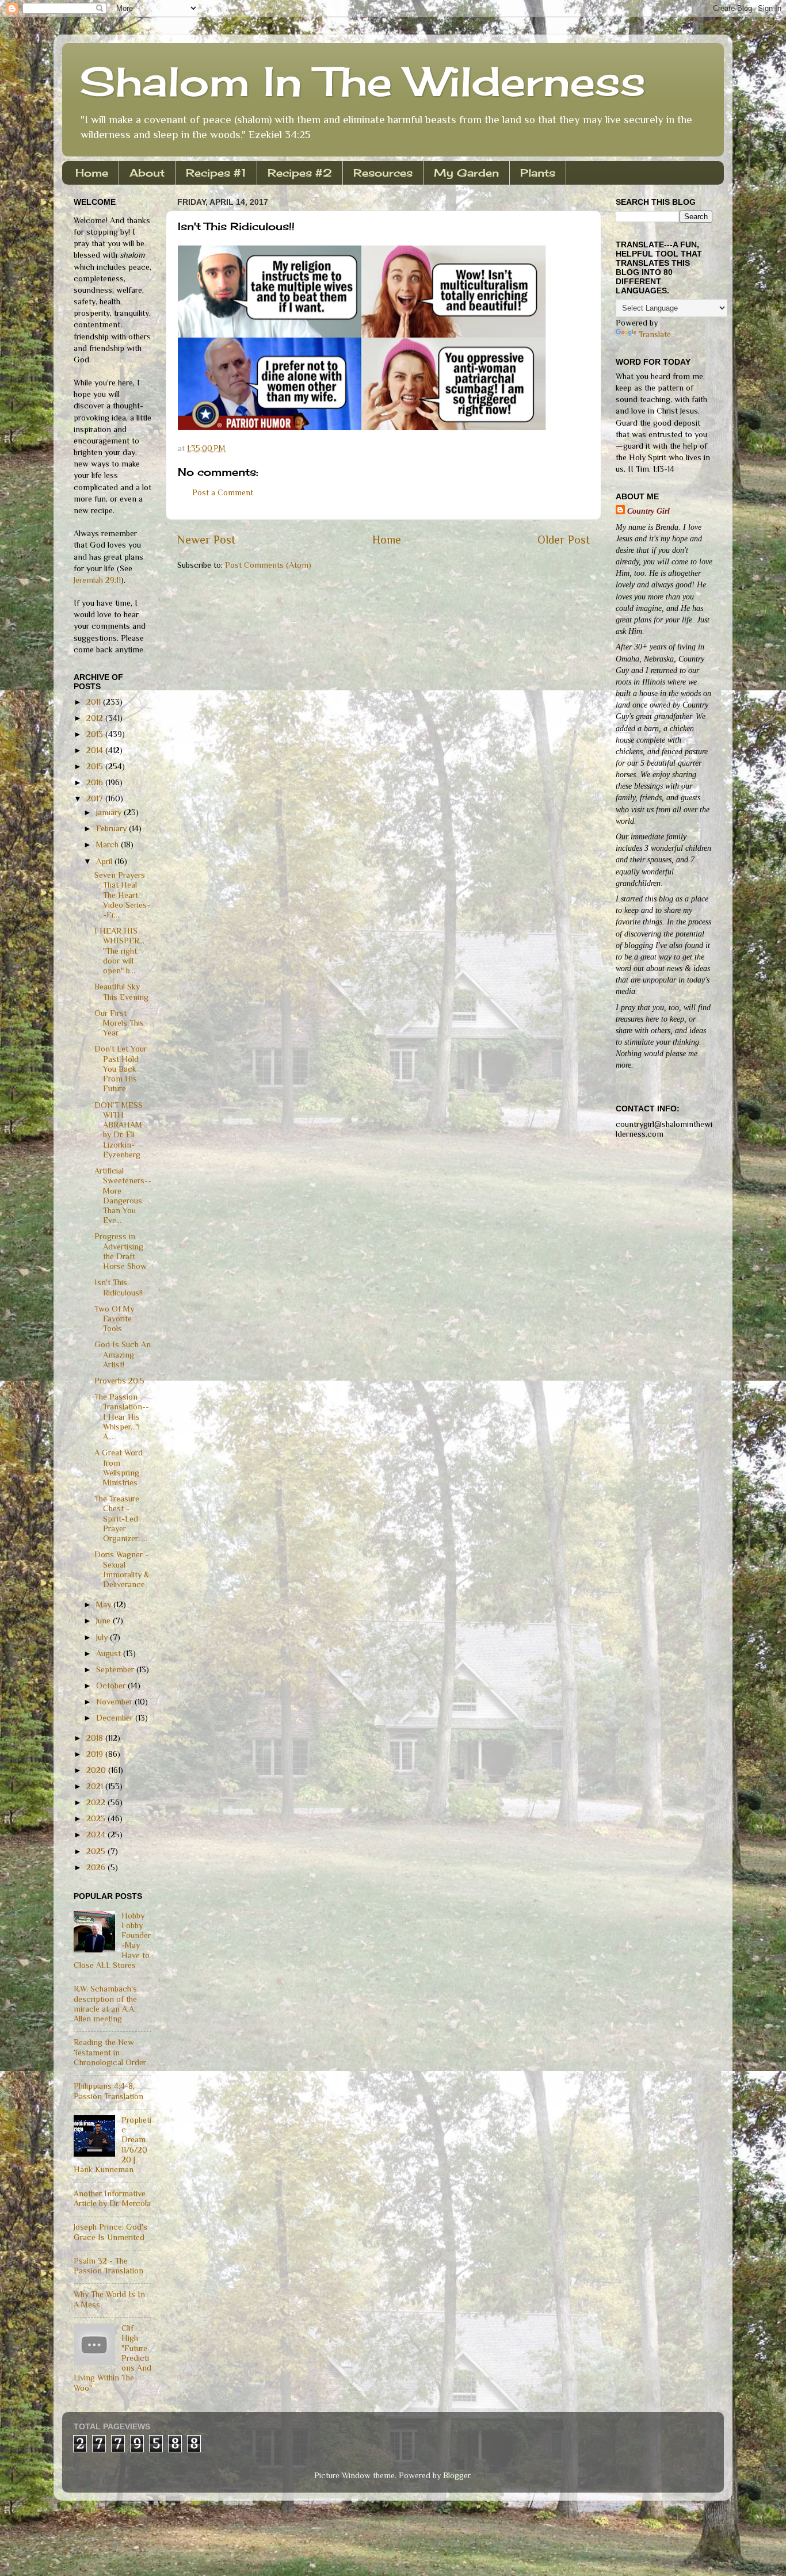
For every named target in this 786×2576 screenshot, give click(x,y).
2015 (96, 766)
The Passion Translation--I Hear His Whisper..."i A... (122, 1417)
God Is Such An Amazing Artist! (123, 1354)
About (147, 173)
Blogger (457, 2475)
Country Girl (648, 511)
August (110, 1653)
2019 (96, 1754)
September (116, 1669)
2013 (96, 734)
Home (92, 173)
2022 (97, 1802)
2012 (96, 718)
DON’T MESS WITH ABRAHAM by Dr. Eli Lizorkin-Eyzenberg (119, 1130)
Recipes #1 (216, 173)
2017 (96, 798)
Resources (383, 173)
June (104, 1620)
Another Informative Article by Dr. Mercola (112, 2198)
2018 (96, 1738)
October (112, 1686)
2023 (97, 1818)
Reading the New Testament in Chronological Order (110, 2052)
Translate (655, 334)
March (108, 844)
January (110, 812)
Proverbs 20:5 (119, 1381)
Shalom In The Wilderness (363, 81)
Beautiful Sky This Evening (121, 991)
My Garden (466, 173)
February (112, 828)
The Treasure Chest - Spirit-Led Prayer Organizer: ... (121, 1518)
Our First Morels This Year (119, 1023)
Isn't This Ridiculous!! (119, 1287)
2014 (96, 750)
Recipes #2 (300, 173)
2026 (97, 1867)
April (105, 861)
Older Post (564, 540)
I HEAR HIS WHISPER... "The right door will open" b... (119, 951)
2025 (97, 1851)
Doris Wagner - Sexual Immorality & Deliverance (122, 1569)
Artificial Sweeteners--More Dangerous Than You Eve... (123, 1195)
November (115, 1702)
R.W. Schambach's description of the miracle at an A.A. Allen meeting (105, 2004)
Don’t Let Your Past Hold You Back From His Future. (121, 1069)
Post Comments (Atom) (268, 565)
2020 (97, 1770)
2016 (96, 782)
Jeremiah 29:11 (97, 580)
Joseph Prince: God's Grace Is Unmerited (110, 2232)
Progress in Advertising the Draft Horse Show (121, 1251)
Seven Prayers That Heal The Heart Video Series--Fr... (122, 895)
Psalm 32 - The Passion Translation (108, 2266)
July (103, 1637)
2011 (95, 702)
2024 (97, 1834)
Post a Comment (223, 492)
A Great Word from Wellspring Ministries (119, 1467)
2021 (96, 1786)
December (116, 1718)
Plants (538, 173)
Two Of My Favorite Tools (114, 1319)
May (105, 1604)
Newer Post (206, 540)
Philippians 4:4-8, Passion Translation (108, 2091)
